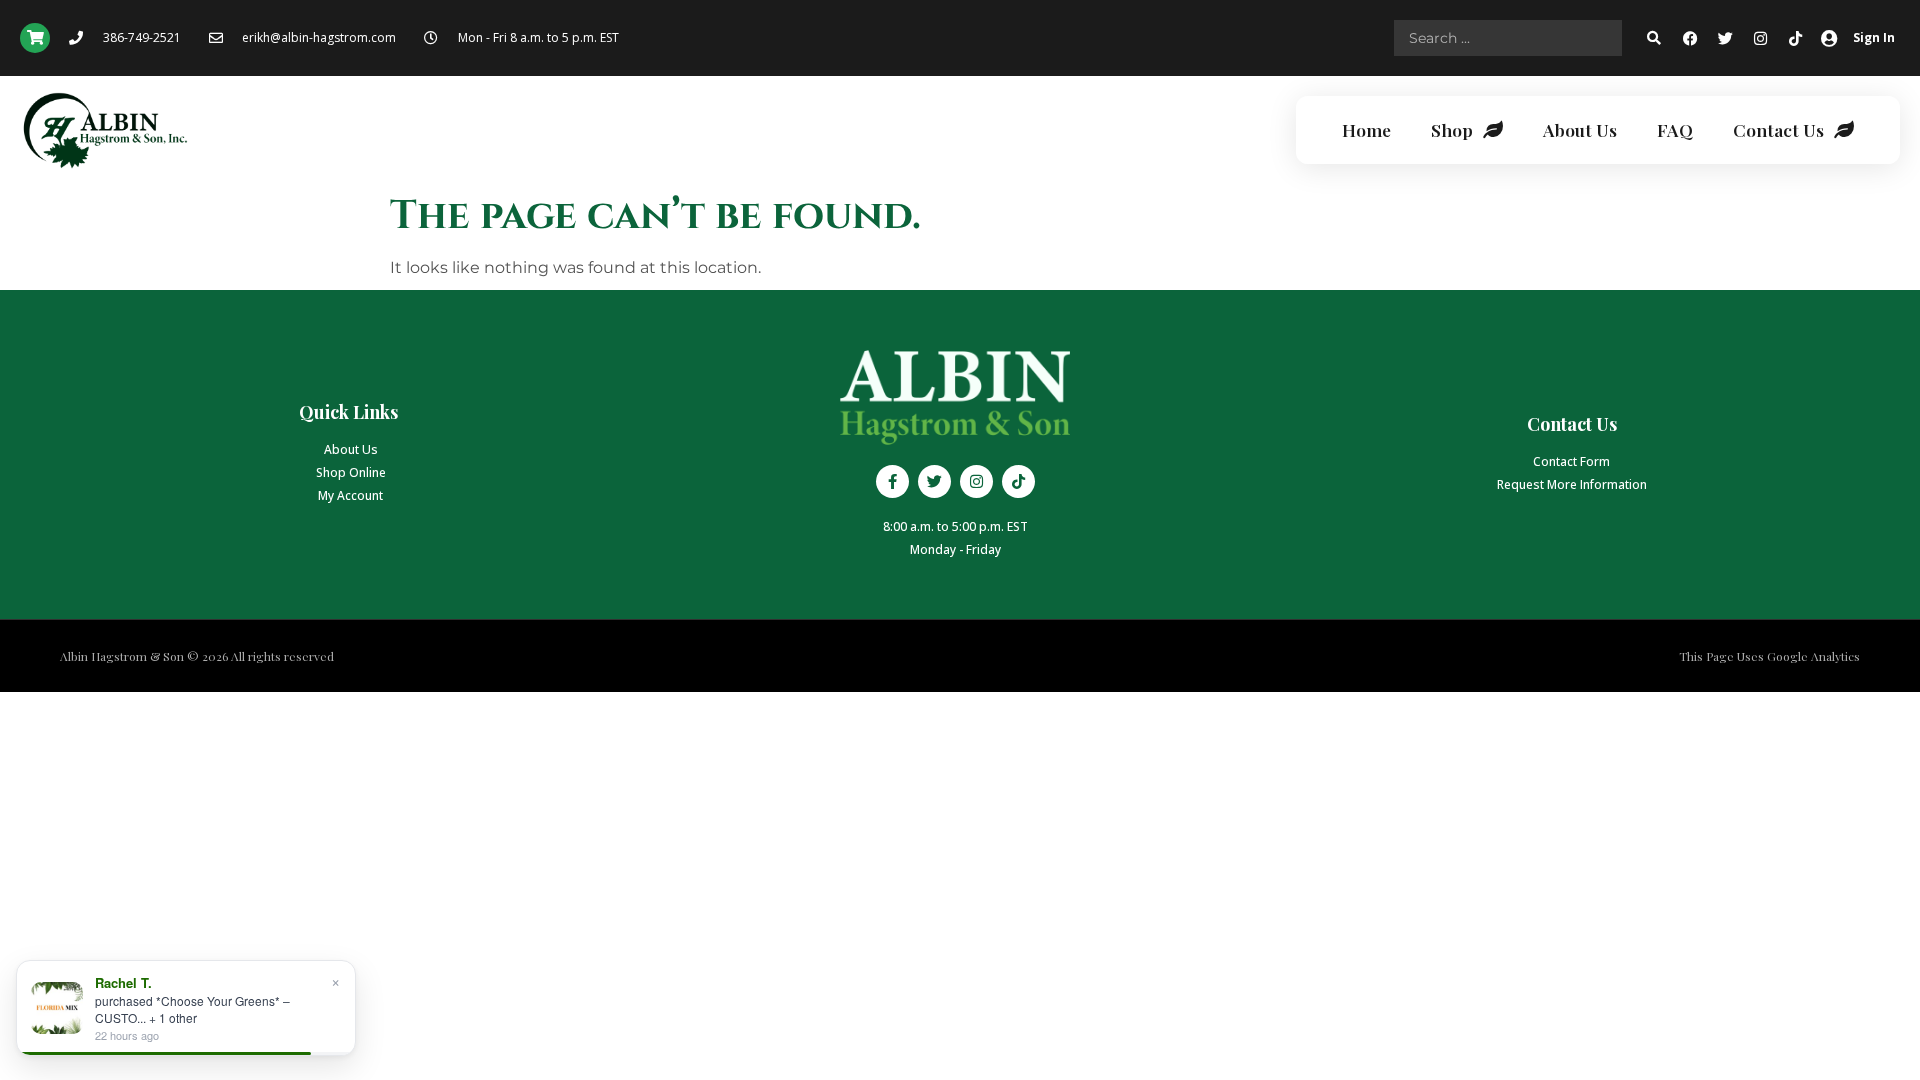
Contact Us (1778, 129)
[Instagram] (1761, 38)
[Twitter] (1726, 38)
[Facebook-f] (892, 481)
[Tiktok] (1796, 38)
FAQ (1675, 129)
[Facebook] (1691, 38)
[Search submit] (1654, 38)
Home (1366, 129)
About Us (1580, 129)
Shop (1452, 129)
